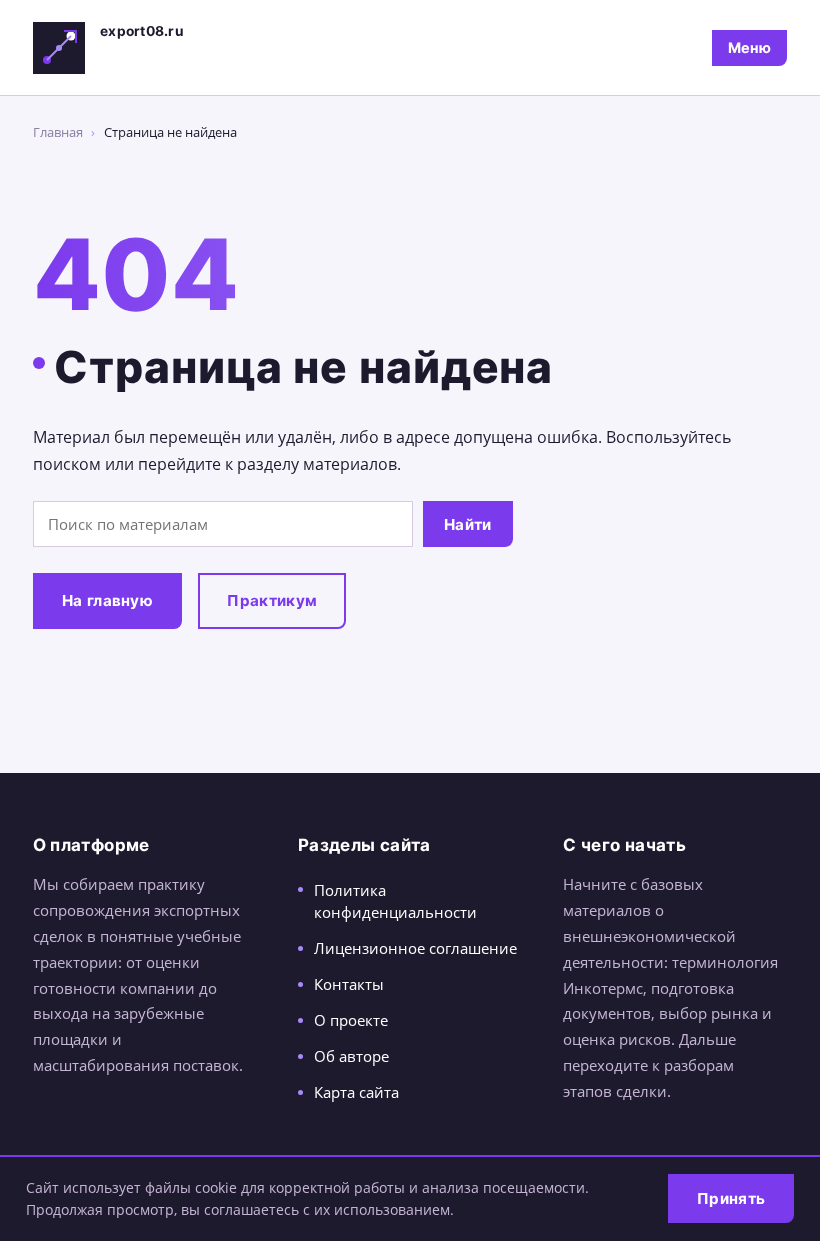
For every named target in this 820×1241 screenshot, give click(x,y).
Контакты (349, 984)
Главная (58, 132)
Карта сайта (356, 1092)
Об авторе (351, 1056)
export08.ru (142, 31)
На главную (107, 600)
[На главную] (59, 48)
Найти (468, 524)
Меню (749, 47)
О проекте (351, 1020)
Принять (731, 1198)
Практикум (272, 600)
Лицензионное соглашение (415, 948)
